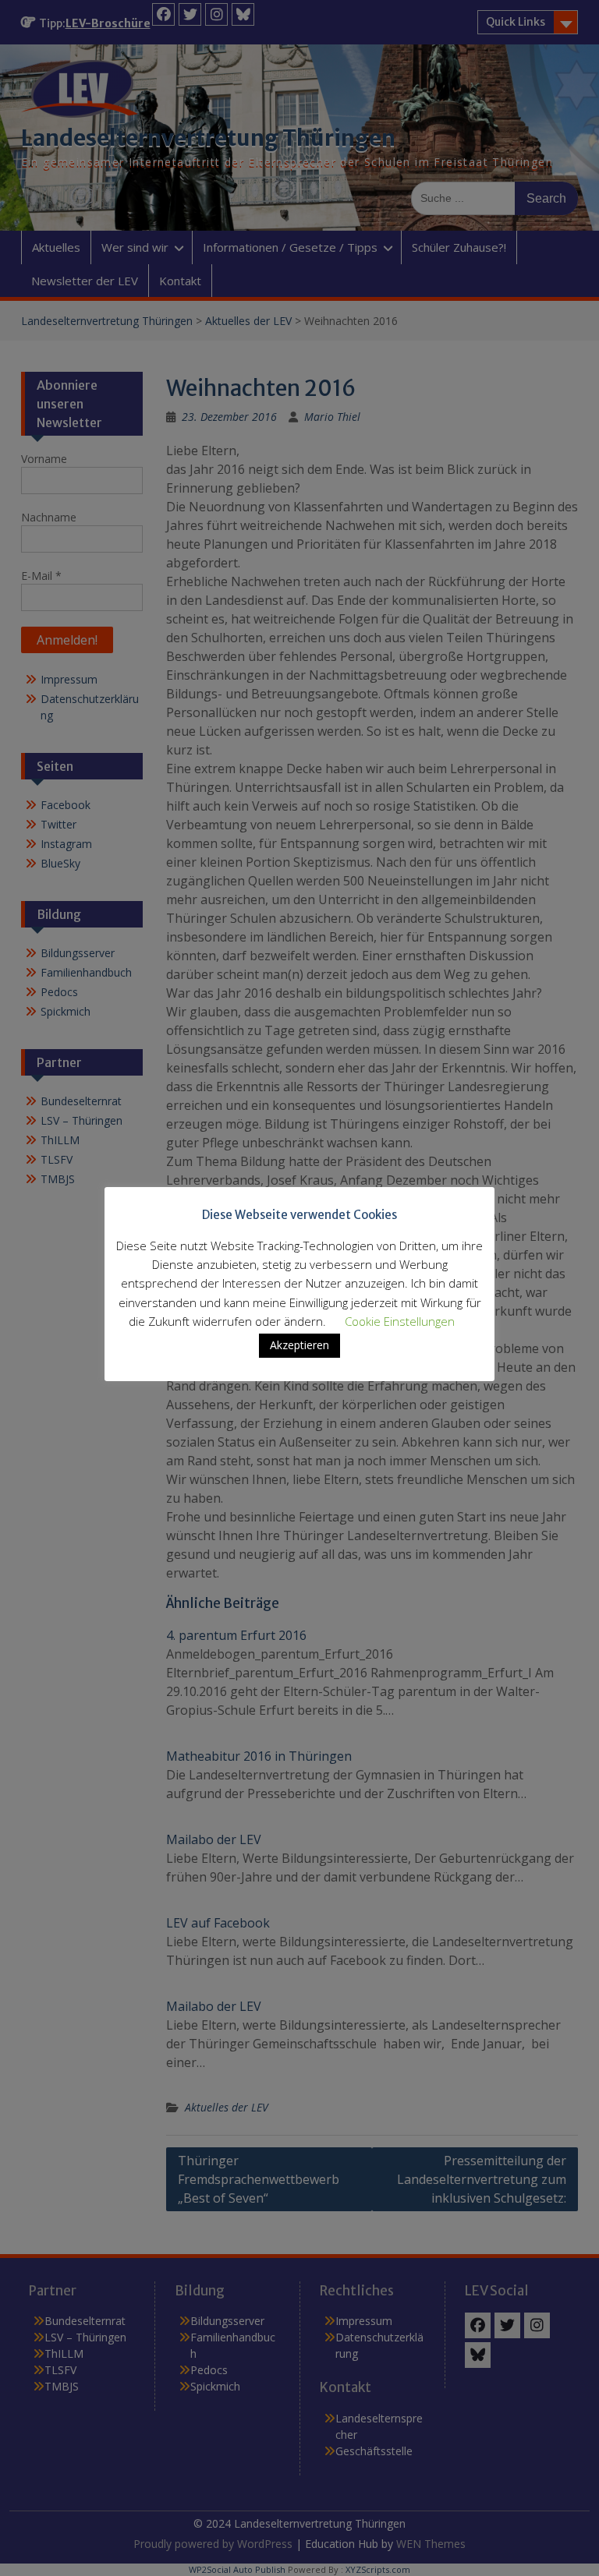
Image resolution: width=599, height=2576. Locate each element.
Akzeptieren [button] (299, 1345)
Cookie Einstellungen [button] (400, 1321)
